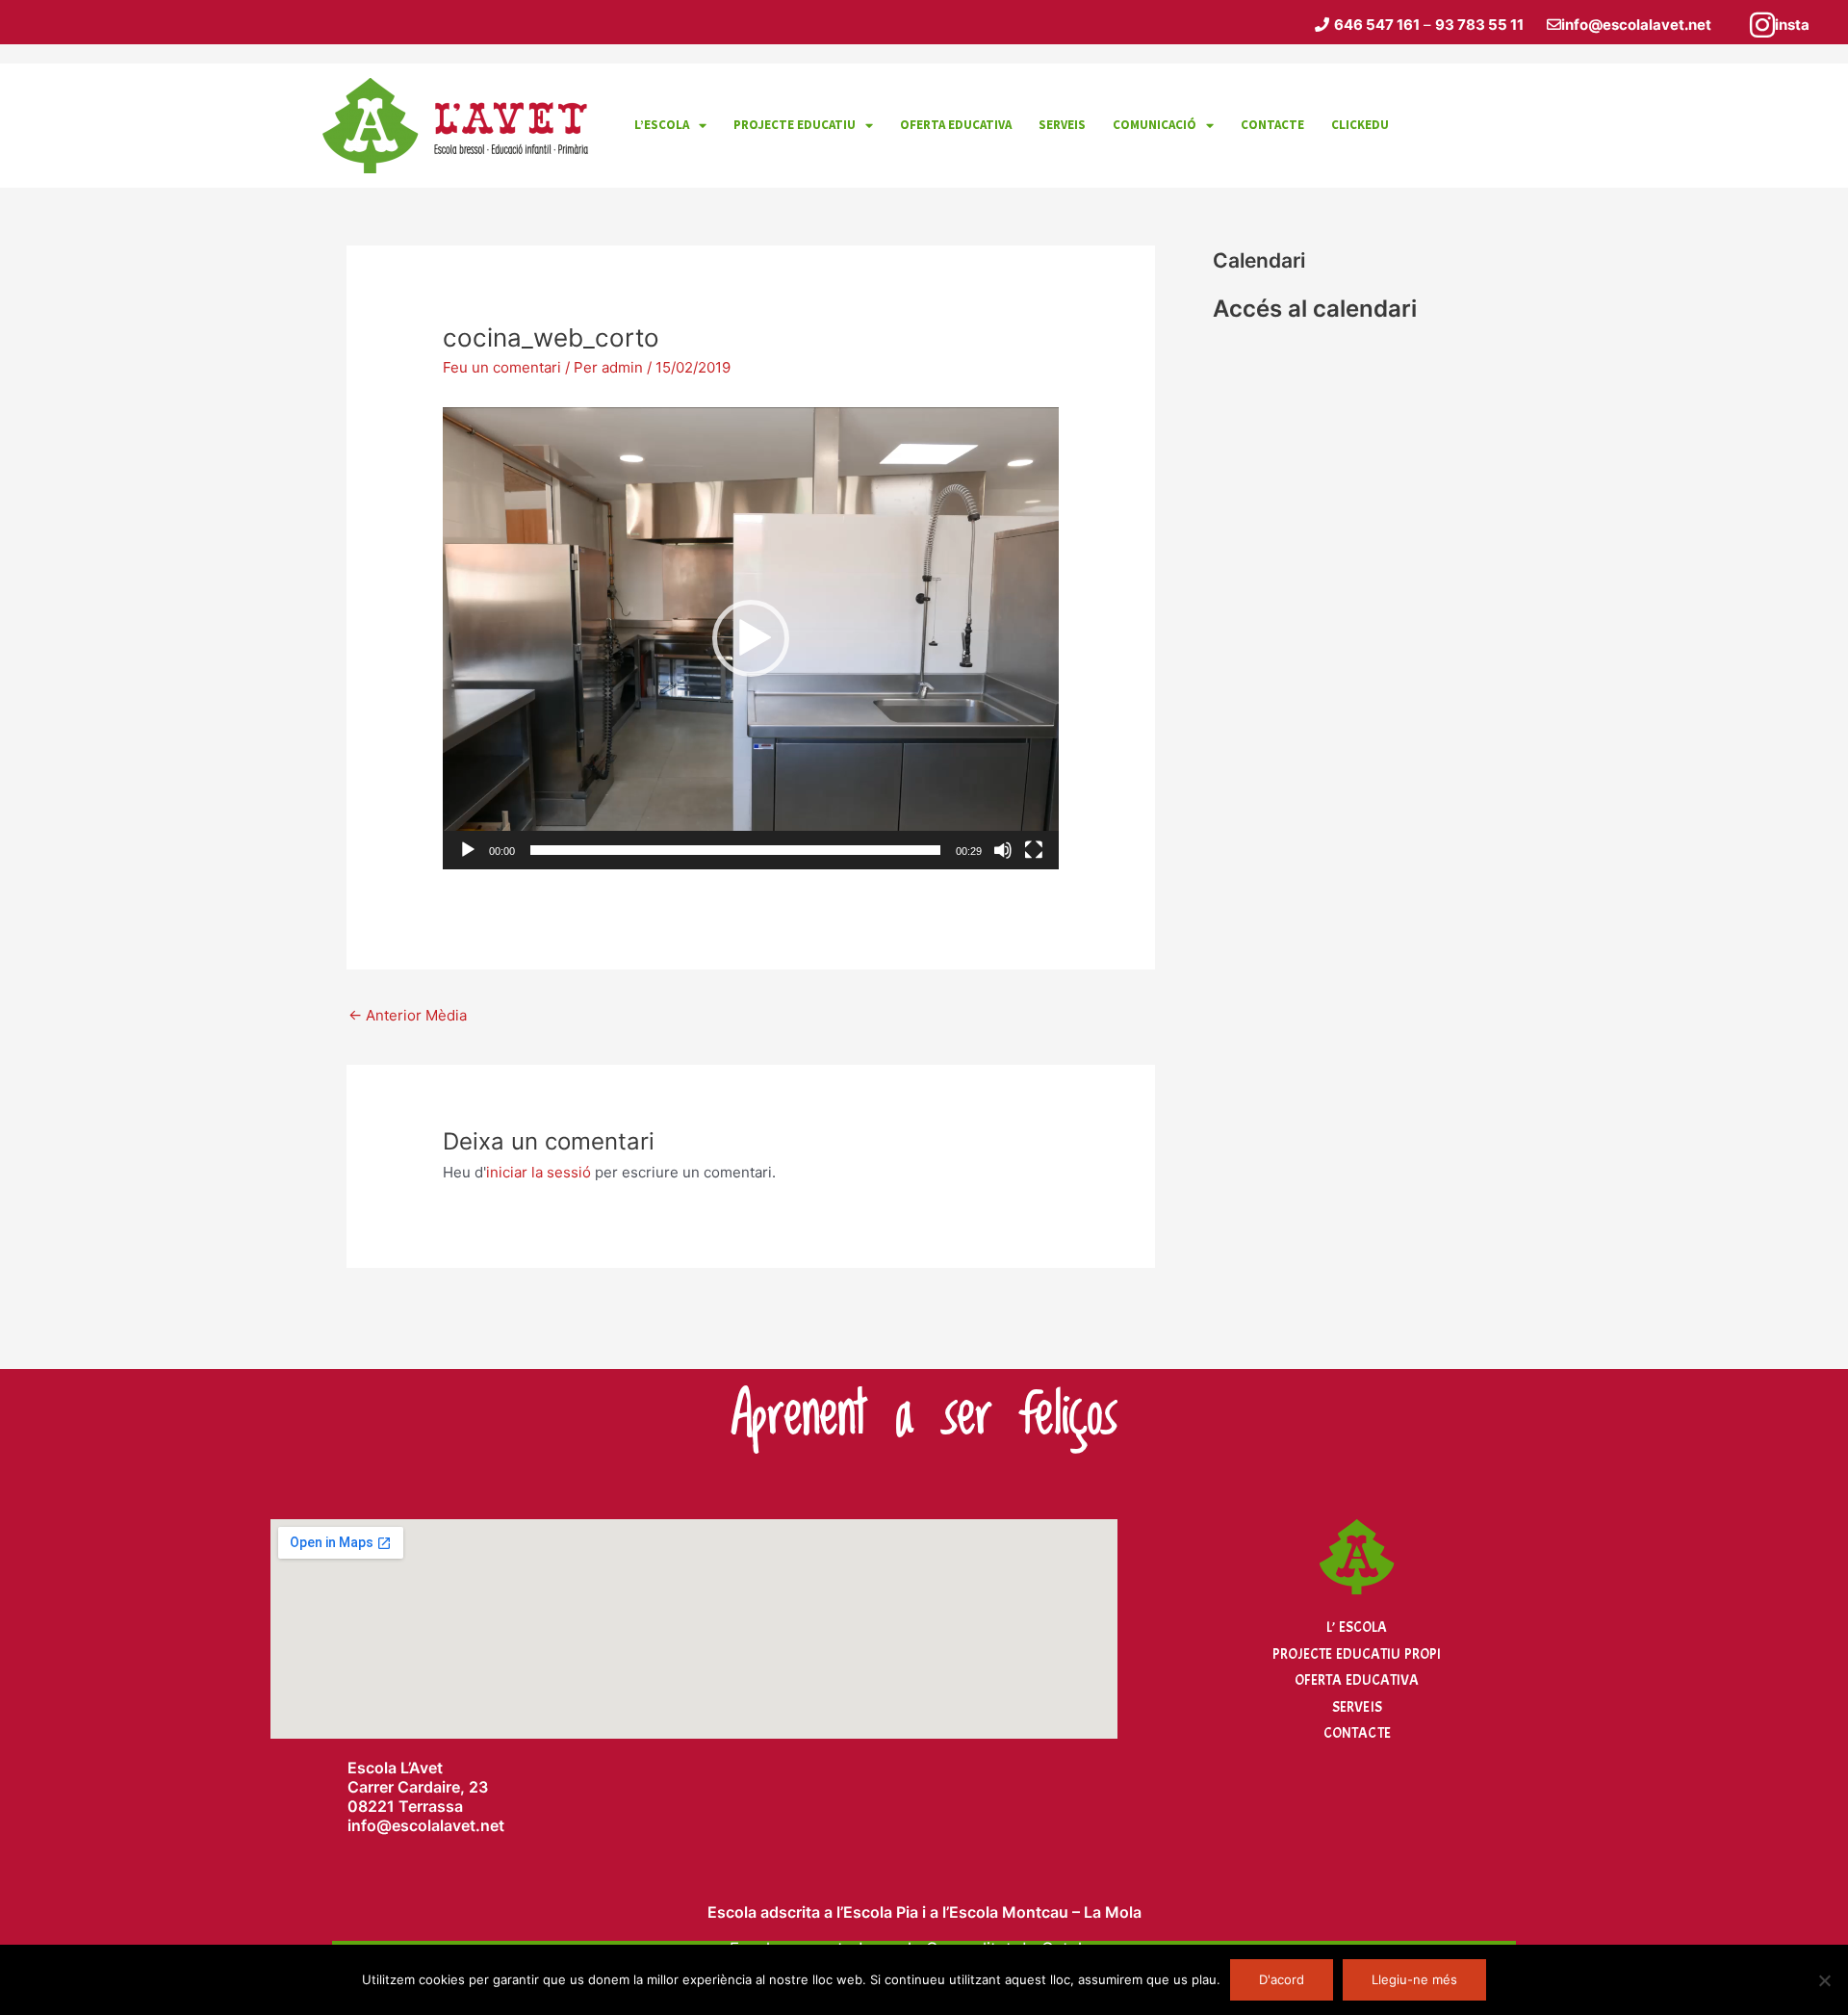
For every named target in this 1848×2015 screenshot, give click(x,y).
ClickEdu (1360, 125)
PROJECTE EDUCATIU (795, 125)
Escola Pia (881, 1912)
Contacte (1357, 1733)
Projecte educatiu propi (1357, 1654)
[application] (751, 638)
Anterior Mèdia (408, 1015)
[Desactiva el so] (1003, 850)
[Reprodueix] (468, 850)
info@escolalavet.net (1636, 25)
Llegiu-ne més (1414, 1979)
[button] (751, 638)
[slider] (735, 850)
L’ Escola (1357, 1627)
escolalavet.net (448, 1825)
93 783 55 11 (1479, 25)
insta (1792, 25)
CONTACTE (1272, 125)
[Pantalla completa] (1034, 850)
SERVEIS (1062, 125)
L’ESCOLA (662, 125)
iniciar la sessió (539, 1172)
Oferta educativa (956, 125)
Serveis (1357, 1707)
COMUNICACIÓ (1155, 125)
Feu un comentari (502, 367)
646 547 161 (1377, 25)
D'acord (1282, 1979)
